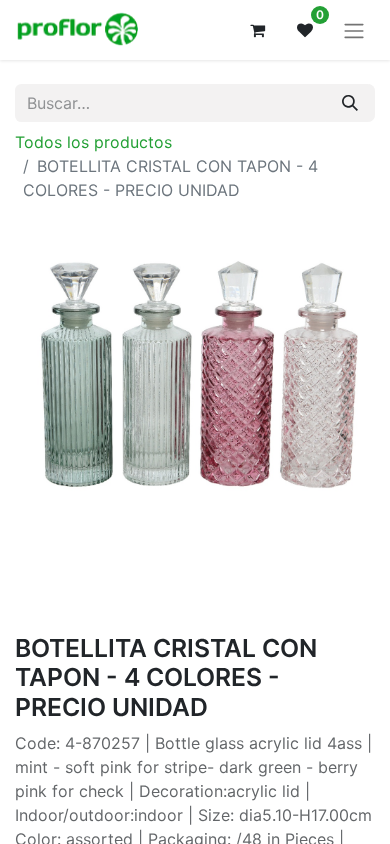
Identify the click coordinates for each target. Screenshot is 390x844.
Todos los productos (93, 142)
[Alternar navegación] (354, 30)
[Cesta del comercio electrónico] (257, 30)
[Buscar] (350, 103)
